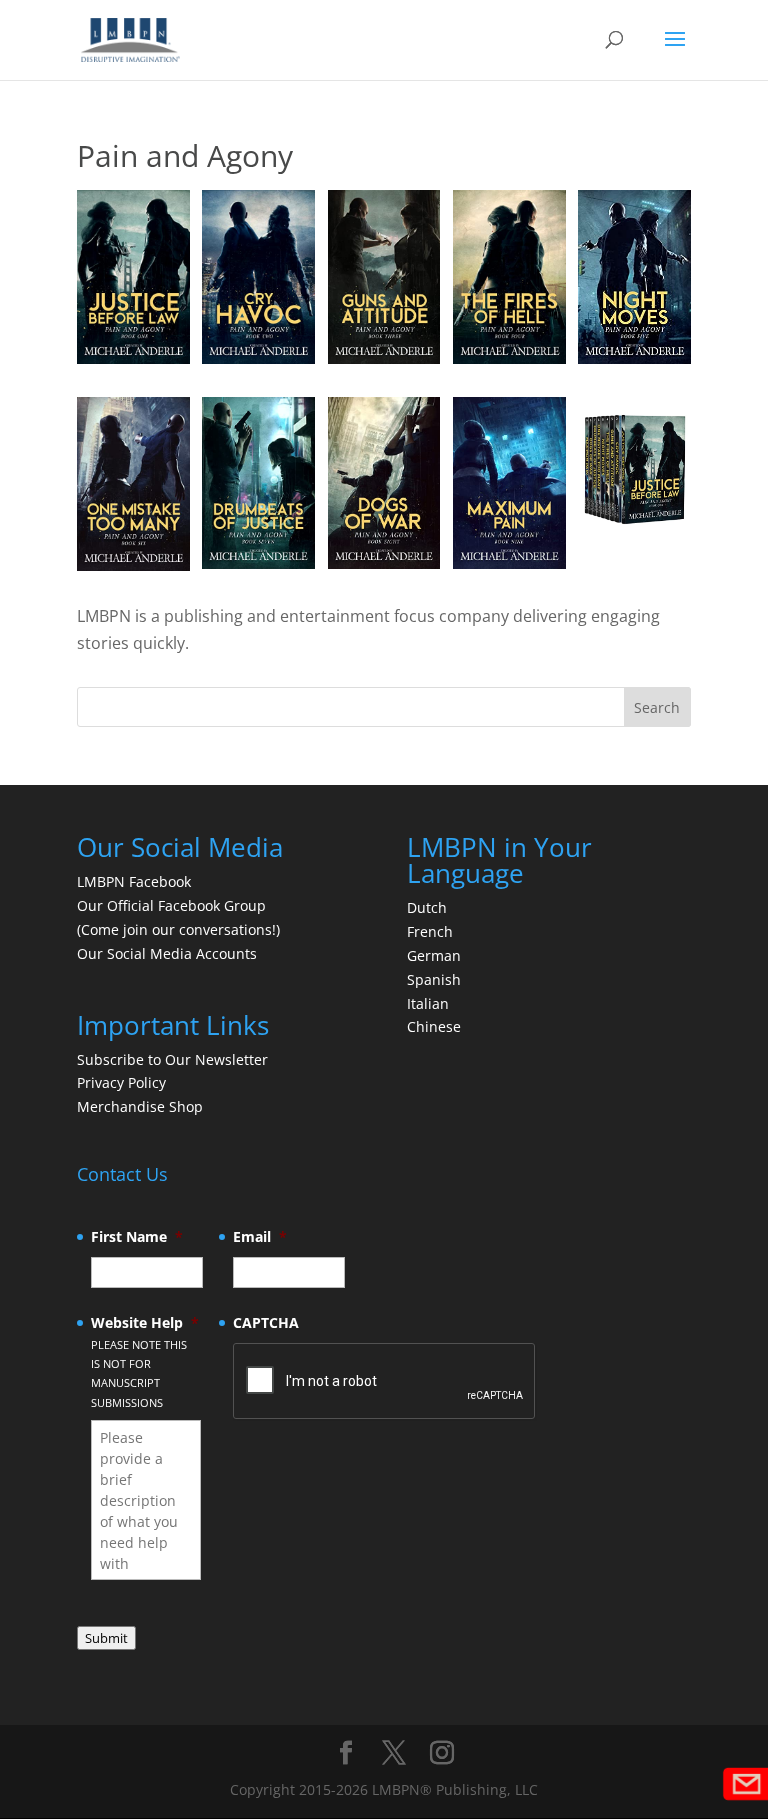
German (434, 955)
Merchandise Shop (140, 1106)
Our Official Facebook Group (171, 905)
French (430, 931)
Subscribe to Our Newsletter (172, 1059)
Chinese (434, 1026)
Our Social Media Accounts (167, 953)
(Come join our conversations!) (178, 929)
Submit (106, 1638)
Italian (428, 1003)
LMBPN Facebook (136, 881)
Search (657, 707)
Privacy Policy (121, 1082)
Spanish (434, 979)
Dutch (427, 907)
